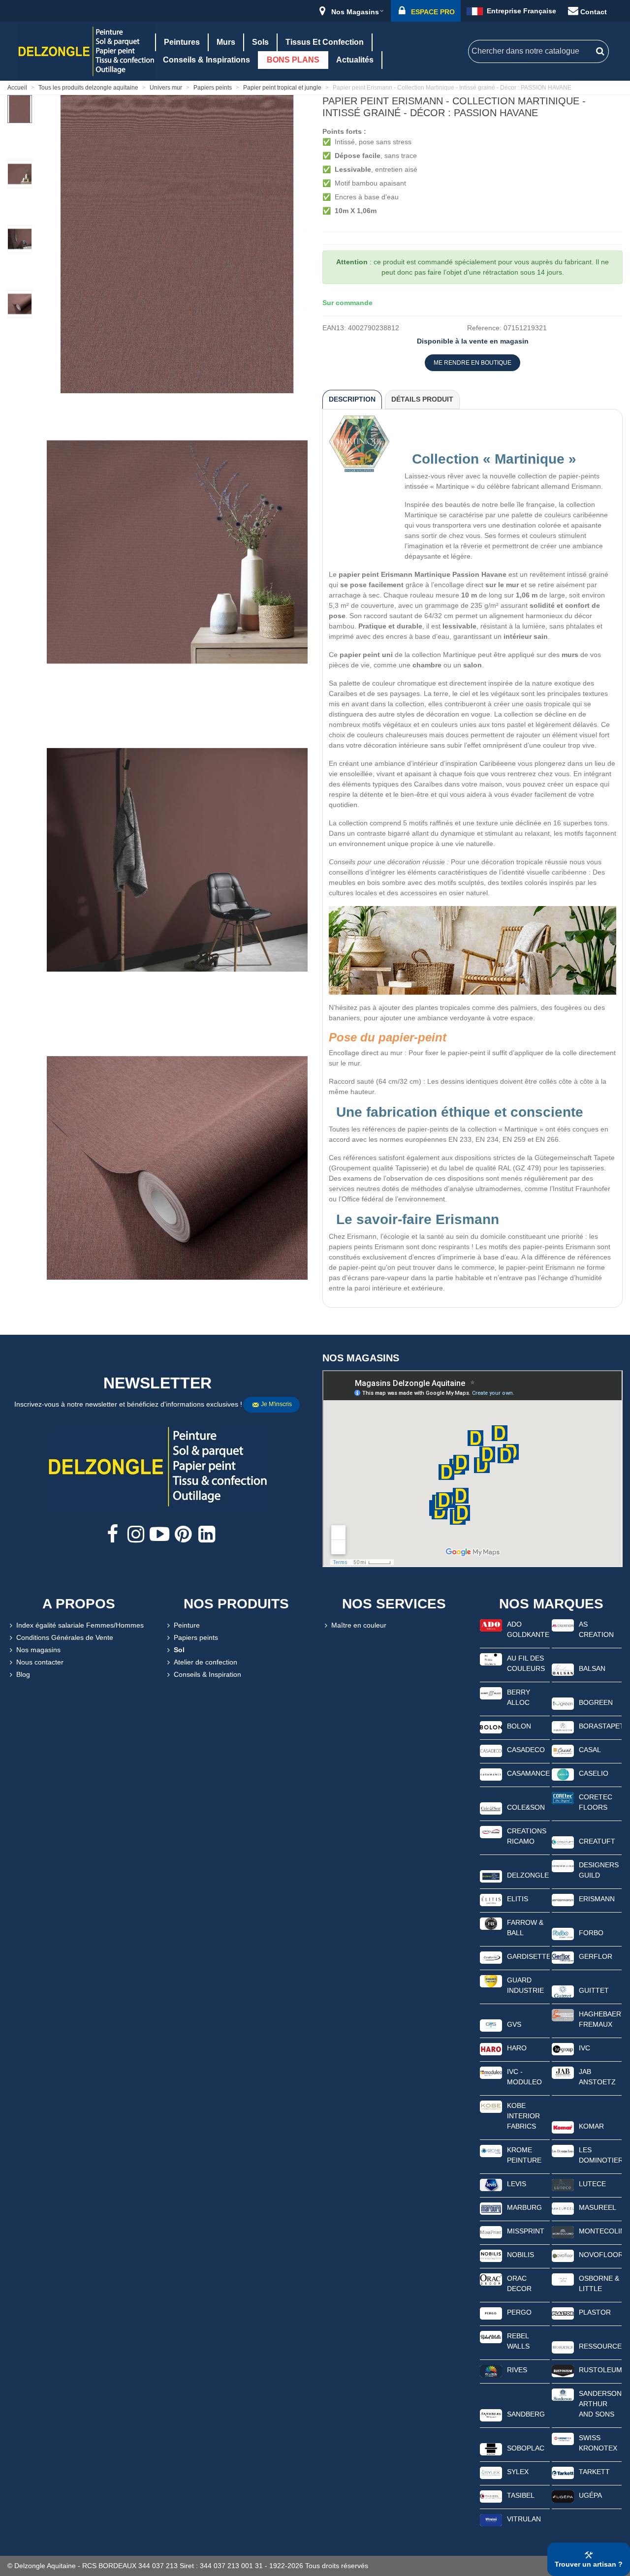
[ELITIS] (491, 1899)
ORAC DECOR (519, 2283)
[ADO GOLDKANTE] (491, 1625)
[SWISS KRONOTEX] (563, 2438)
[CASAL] (563, 1750)
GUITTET (594, 1990)
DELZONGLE (528, 1875)
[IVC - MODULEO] (491, 2072)
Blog (23, 1674)
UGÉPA (590, 2495)
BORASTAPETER (600, 1726)
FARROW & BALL (525, 1928)
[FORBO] (563, 1933)
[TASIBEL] (491, 2496)
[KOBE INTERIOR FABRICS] (491, 2106)
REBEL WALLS (518, 2341)
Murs (226, 42)
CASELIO (594, 1773)
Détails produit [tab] (422, 399)
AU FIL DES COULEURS (526, 1663)
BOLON (519, 1726)
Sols (260, 42)
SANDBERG (526, 2414)
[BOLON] (491, 1727)
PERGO (519, 2312)
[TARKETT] (563, 2472)
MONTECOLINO (600, 2231)
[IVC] (563, 2048)
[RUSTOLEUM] (563, 2370)
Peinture (187, 1625)
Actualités (355, 60)
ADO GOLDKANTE (528, 1629)
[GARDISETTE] (491, 1957)
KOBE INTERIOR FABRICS (523, 2116)
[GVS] (491, 2025)
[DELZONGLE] (491, 1876)
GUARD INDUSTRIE (525, 1985)
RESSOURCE (600, 2346)
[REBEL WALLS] (491, 2336)
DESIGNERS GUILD (599, 1870)
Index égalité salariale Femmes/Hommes (80, 1625)
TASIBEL (521, 2495)
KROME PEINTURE (524, 2155)
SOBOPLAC (526, 2448)
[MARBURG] (491, 2208)
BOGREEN (596, 1702)
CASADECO (526, 1750)
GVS (514, 2024)
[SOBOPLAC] (491, 2449)
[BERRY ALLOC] (491, 1693)
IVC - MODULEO (524, 2077)
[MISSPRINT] (491, 2231)
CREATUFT (597, 1841)
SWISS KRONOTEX (598, 2443)
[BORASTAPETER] (563, 1727)
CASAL (590, 1750)
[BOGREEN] (563, 1703)
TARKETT (594, 2472)
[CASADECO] (491, 1750)
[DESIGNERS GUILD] (563, 1865)
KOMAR (591, 2126)
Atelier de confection (205, 1662)
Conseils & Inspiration (207, 1674)
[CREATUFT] (563, 1842)
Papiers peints (196, 1637)
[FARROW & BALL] (491, 1923)
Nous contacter (40, 1662)
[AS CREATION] (563, 1625)
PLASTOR (595, 2312)
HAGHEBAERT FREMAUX (600, 2019)
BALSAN (592, 1668)
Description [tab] (352, 399)
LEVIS (517, 2184)
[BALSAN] (563, 1669)
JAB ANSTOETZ (597, 2077)
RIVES (517, 2370)
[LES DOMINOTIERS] (563, 2150)
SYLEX (518, 2472)
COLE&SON (526, 1807)
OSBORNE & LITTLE (599, 2283)
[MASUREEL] (563, 2208)
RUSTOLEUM (600, 2370)
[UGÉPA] (563, 2496)
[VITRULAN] (491, 2519)
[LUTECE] (563, 2184)
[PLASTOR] (563, 2313)
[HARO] (491, 2048)
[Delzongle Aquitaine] (86, 51)
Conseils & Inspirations (206, 60)
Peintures (182, 42)
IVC (584, 2048)
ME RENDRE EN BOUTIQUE (472, 363)
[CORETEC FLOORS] (563, 1797)
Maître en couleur (359, 1625)
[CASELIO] (563, 1774)
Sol (179, 1650)
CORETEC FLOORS (596, 1802)
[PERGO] (491, 2313)
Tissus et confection (325, 42)
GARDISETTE (528, 1956)
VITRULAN (524, 2519)
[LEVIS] (491, 2184)
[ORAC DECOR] (491, 2279)
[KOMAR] (563, 2127)
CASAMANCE (528, 1773)
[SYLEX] (491, 2472)
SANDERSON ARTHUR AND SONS (600, 2404)
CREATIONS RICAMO (527, 1836)
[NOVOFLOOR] (563, 2255)
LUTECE (592, 2184)
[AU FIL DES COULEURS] (491, 1659)
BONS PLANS (293, 60)
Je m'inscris (276, 1404)
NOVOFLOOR (600, 2255)
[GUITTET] (563, 1991)
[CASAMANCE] (491, 1774)
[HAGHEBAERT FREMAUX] (563, 2014)
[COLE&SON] (491, 1808)
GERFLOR (596, 1956)
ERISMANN (597, 1899)
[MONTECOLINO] (563, 2231)
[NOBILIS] (491, 2255)
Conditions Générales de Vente (65, 1637)
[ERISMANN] (563, 1899)
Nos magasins (38, 1650)
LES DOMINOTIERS (600, 2155)
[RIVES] (491, 2370)
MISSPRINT (526, 2231)
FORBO (591, 1933)
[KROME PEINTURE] (491, 2150)
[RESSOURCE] (563, 2347)
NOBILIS (520, 2255)
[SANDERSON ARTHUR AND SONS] (563, 2394)
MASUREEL (598, 2207)
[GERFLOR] (563, 1957)
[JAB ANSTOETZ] (563, 2072)
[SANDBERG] (491, 2415)
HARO (517, 2048)
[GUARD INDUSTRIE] (491, 1980)
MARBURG (524, 2207)
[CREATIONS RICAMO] (491, 1831)
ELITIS (518, 1899)
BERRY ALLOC (519, 1697)
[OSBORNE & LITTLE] (563, 2279)
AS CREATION (596, 1629)
